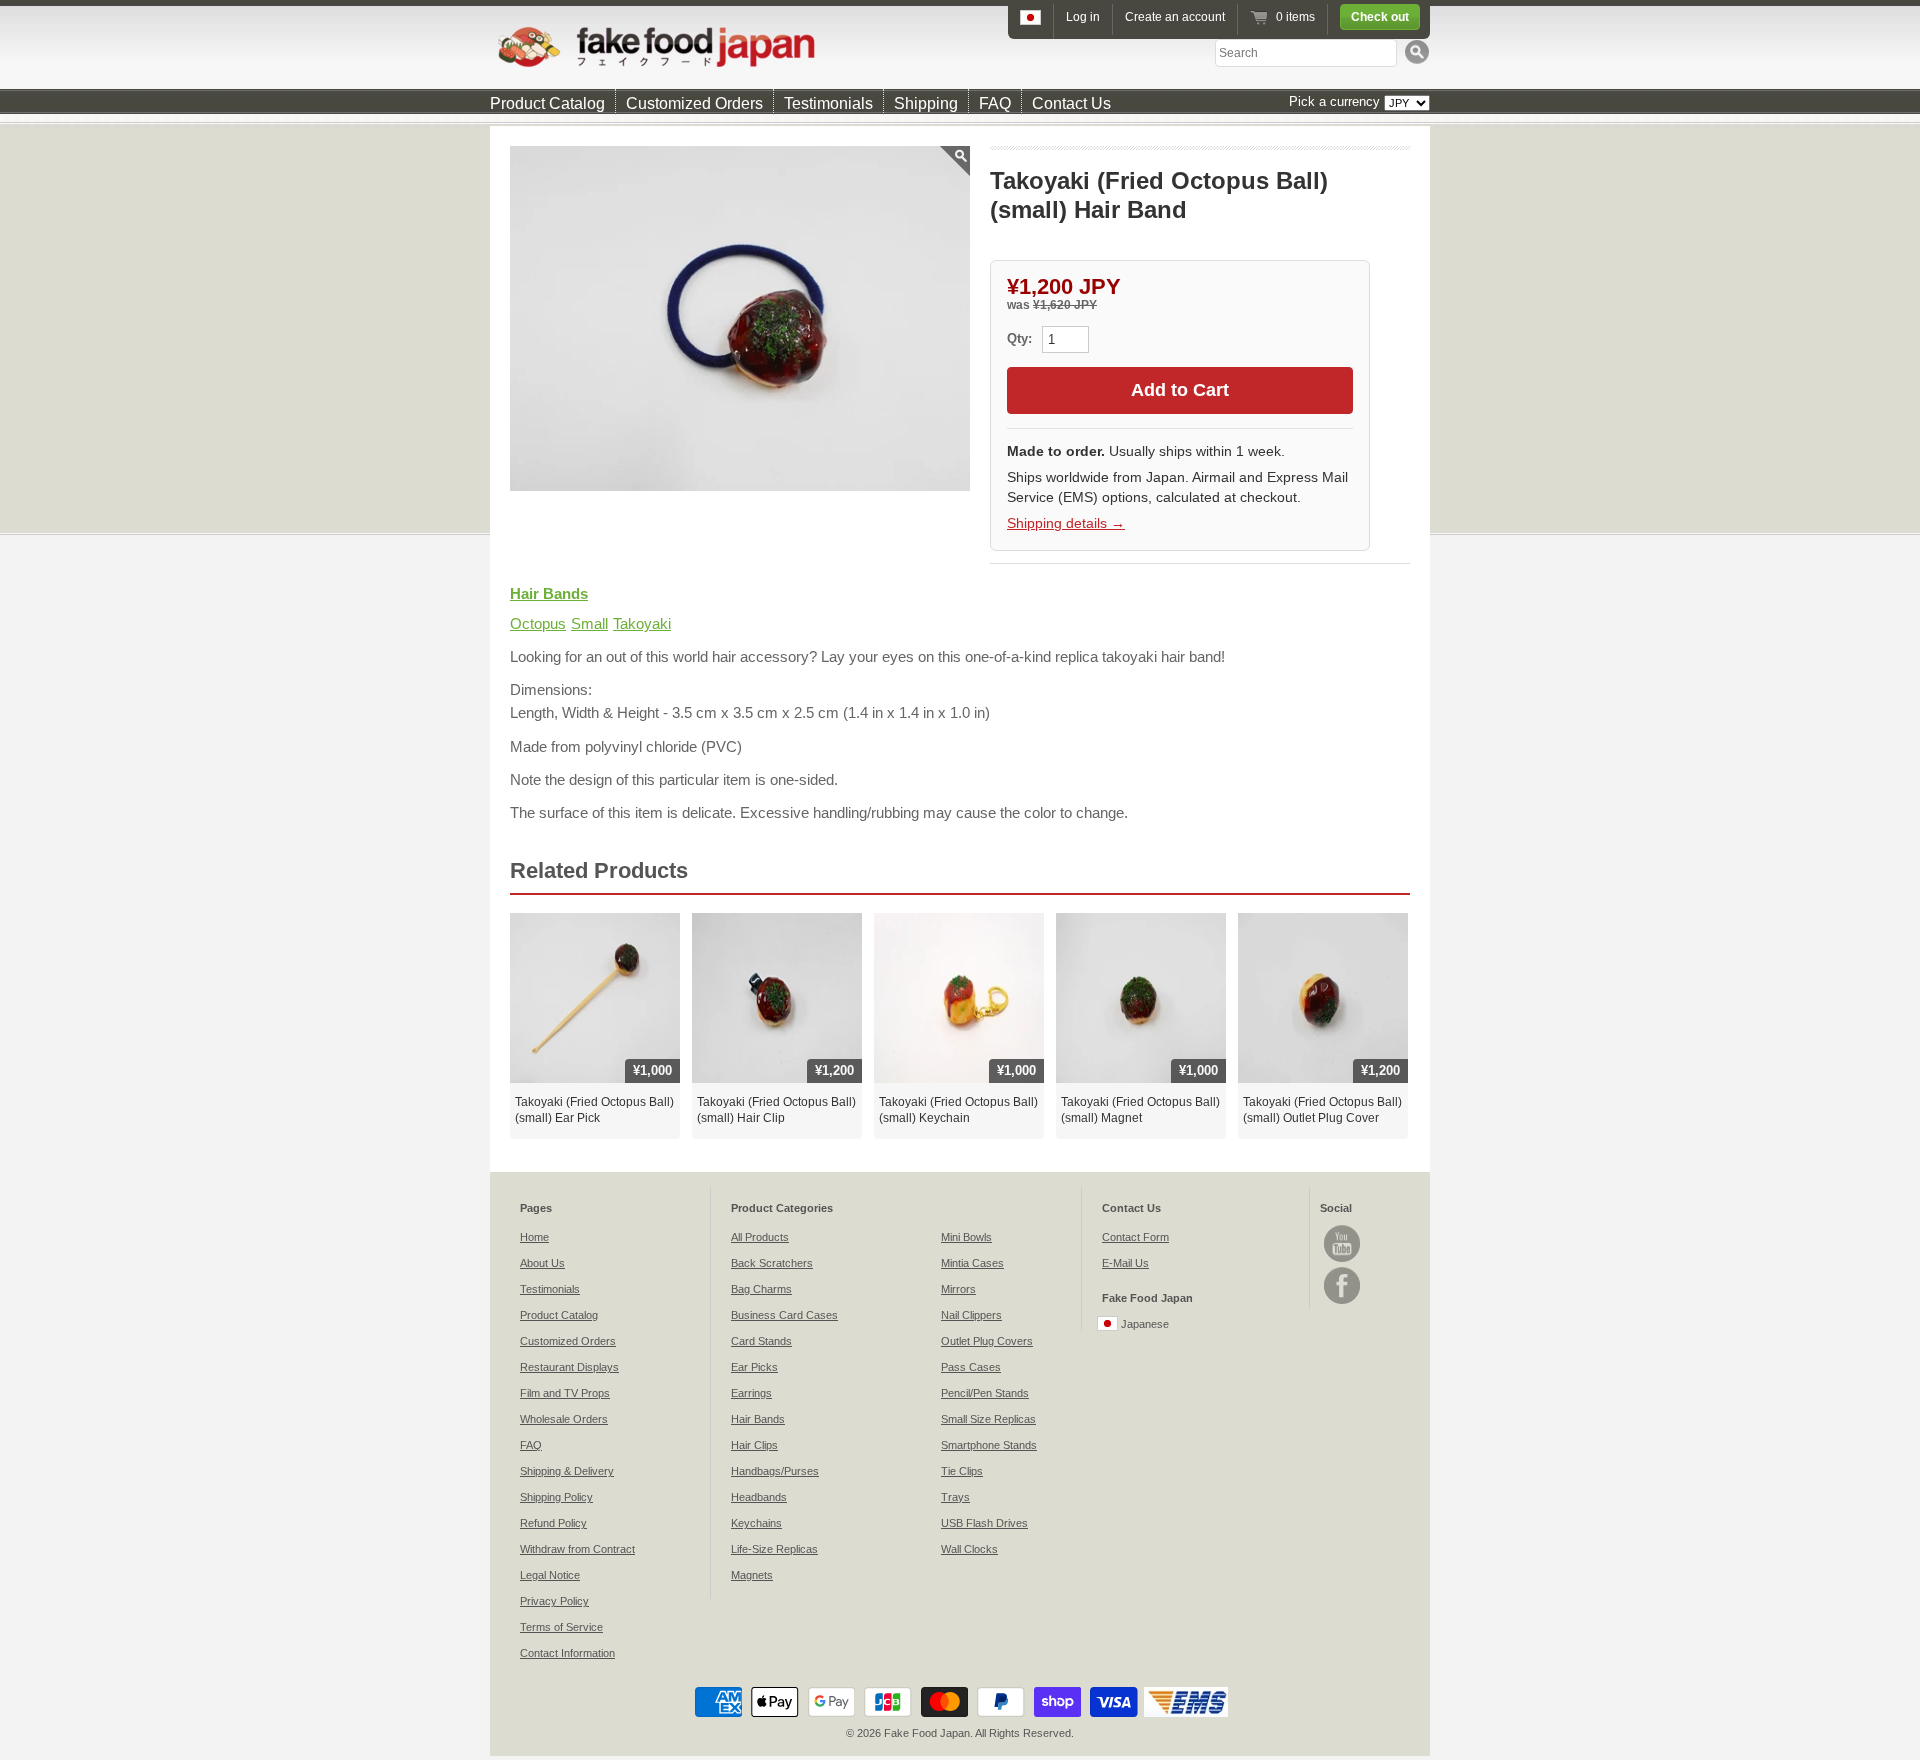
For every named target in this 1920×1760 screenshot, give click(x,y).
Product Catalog (547, 103)
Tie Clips (962, 1471)
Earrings (751, 1393)
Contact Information (567, 1653)
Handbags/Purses (775, 1471)
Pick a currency (1336, 101)
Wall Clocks (969, 1549)
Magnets (752, 1575)
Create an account (1175, 17)
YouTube (1342, 1243)
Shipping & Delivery (567, 1471)
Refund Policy (553, 1523)
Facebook (1342, 1285)
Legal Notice (550, 1575)
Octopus (538, 623)
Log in (1083, 17)
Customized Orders (694, 103)
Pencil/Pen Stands (985, 1393)
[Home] (960, 46)
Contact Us (1071, 103)
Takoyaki (642, 623)
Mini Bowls (966, 1237)
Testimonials (828, 103)
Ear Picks (754, 1367)
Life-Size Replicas (774, 1549)
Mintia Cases (972, 1263)
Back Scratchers (772, 1263)
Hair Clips (754, 1445)
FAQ (995, 103)
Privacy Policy (554, 1601)
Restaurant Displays (569, 1367)
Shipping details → (1066, 523)
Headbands (759, 1497)
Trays (955, 1497)
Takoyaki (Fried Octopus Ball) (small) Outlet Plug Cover (1322, 1110)
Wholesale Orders (564, 1419)
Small (589, 623)
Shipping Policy (556, 1497)
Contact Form (1135, 1237)
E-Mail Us (1125, 1263)
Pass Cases (971, 1367)
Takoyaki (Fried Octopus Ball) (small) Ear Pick (594, 1110)
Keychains (756, 1523)
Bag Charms (761, 1289)
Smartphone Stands (989, 1445)
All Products (760, 1237)
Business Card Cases (784, 1315)
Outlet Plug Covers (987, 1341)
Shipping (926, 103)
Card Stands (761, 1341)
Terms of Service (561, 1627)
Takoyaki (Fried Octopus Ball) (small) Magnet (1140, 1110)
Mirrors (958, 1289)
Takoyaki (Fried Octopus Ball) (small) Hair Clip (776, 1110)
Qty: (1021, 338)
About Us (542, 1263)
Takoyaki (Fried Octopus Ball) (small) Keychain (958, 1110)
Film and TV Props (565, 1393)
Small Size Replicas (988, 1419)
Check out (1380, 17)
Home (534, 1237)
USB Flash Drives (984, 1523)
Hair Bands (549, 593)
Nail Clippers (971, 1315)
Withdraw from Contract (577, 1549)
